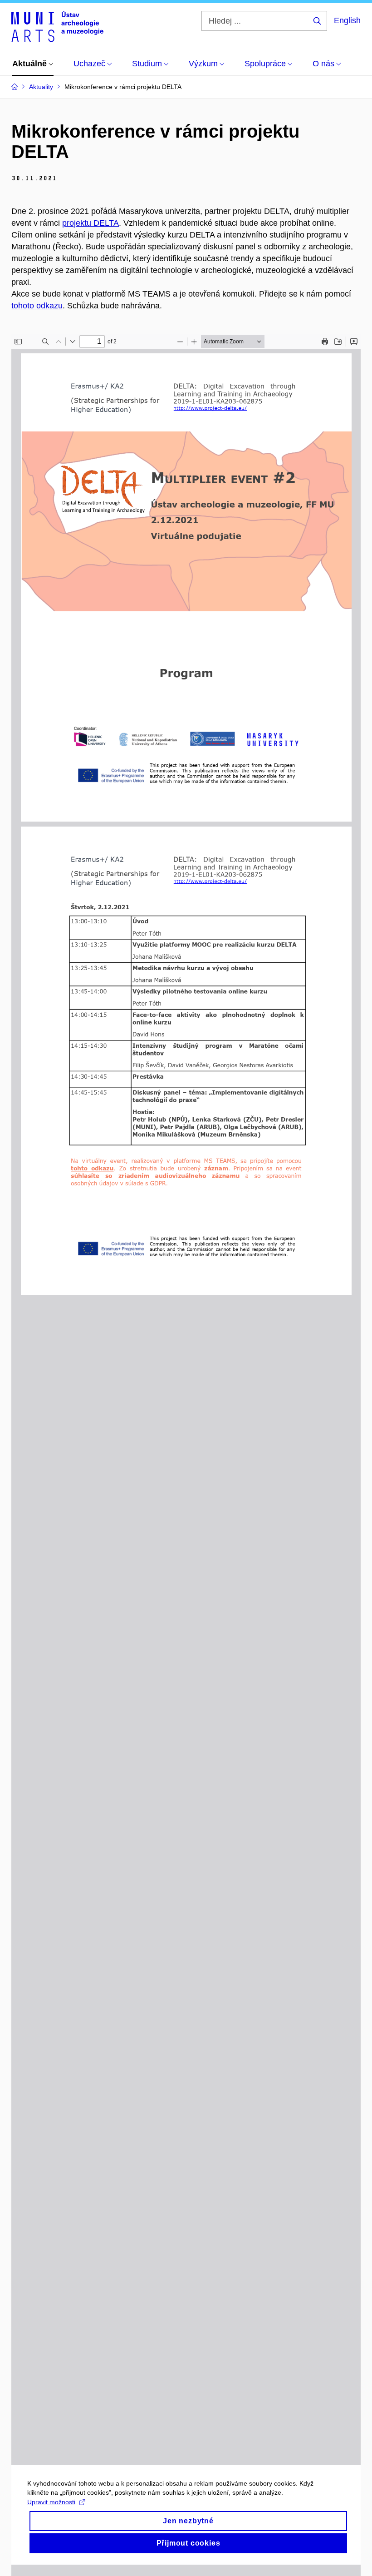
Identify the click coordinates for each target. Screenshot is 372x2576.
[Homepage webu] (57, 26)
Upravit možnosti (51, 2502)
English (347, 20)
